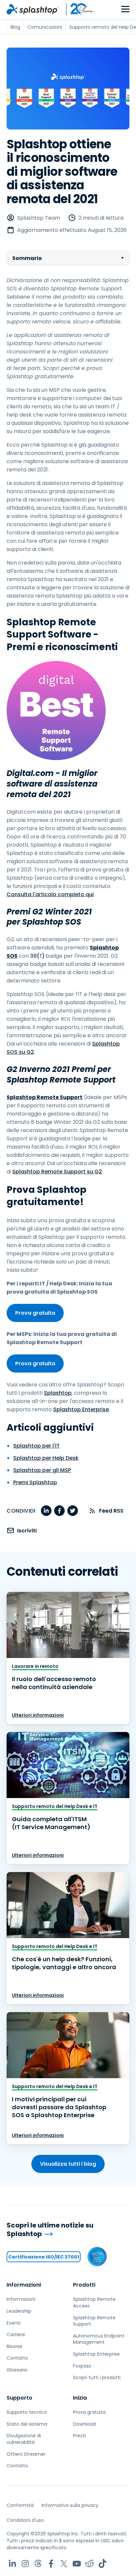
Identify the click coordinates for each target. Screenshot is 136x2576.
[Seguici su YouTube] (77, 2564)
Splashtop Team (39, 218)
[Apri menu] (125, 9)
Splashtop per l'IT (36, 1446)
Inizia (80, 2398)
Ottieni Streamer (26, 2454)
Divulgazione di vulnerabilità (24, 2439)
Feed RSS (111, 1511)
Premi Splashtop (35, 1482)
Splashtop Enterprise (81, 1409)
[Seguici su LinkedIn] (12, 2564)
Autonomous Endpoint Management (99, 2339)
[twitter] (73, 1511)
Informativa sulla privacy (70, 2505)
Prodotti (84, 2285)
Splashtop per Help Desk (46, 1458)
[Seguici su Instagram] (25, 2564)
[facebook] (59, 1511)
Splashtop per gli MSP (42, 1470)
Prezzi (79, 2436)
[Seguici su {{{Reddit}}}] (90, 2564)
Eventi (14, 2323)
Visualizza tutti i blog (68, 2164)
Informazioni (24, 2285)
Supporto (19, 2398)
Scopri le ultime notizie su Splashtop (50, 2230)
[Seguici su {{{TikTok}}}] (102, 2564)
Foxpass (82, 2366)
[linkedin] (46, 1511)
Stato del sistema (27, 2424)
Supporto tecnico (27, 2412)
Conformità (20, 2505)
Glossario (17, 2370)
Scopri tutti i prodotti (97, 2377)
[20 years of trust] (77, 9)
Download (84, 2424)
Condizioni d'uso (25, 2520)
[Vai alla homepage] (33, 9)
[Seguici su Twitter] (64, 2564)
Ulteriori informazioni (38, 1715)
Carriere (16, 2335)
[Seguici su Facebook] (51, 2564)
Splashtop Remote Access (94, 2302)
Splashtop (58, 1393)
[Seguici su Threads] (38, 2564)
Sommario (27, 258)
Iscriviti (27, 1531)
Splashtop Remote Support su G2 (57, 1172)
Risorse (15, 2346)
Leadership (19, 2311)
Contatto (17, 2358)
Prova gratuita (35, 1313)
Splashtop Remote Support (94, 2321)
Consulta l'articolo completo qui (50, 894)
